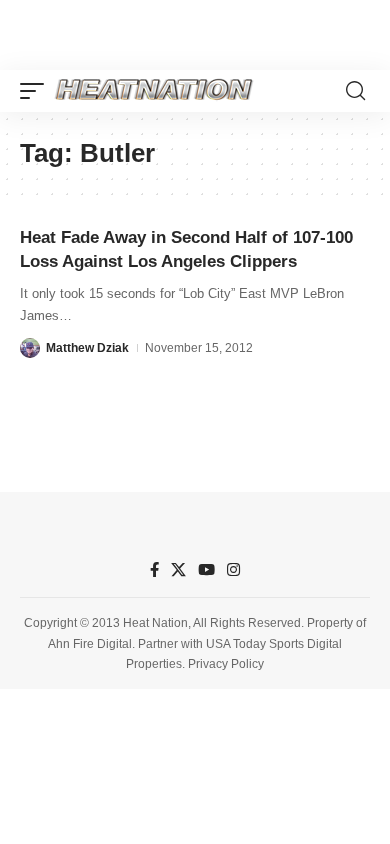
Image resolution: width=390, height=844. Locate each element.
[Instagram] (233, 570)
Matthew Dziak (87, 348)
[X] (178, 570)
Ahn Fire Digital (90, 644)
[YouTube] (206, 570)
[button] (37, 91)
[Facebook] (154, 570)
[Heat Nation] (154, 91)
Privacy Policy (226, 664)
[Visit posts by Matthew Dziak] (30, 348)
